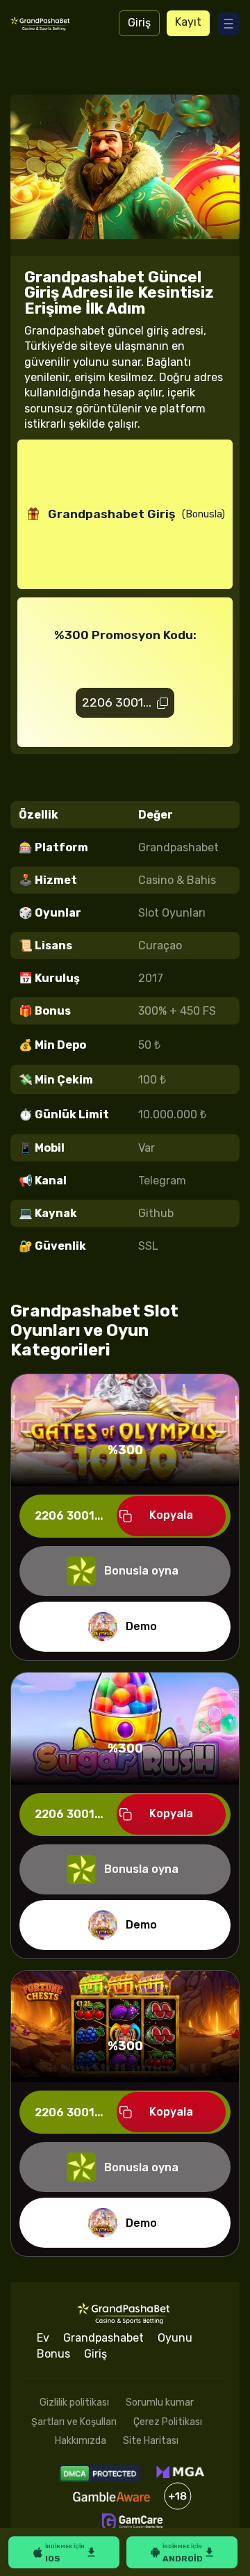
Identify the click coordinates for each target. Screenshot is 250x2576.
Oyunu (175, 2338)
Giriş (139, 23)
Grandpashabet (103, 2338)
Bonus (53, 2354)
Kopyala (171, 1515)
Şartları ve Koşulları (74, 2422)
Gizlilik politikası (74, 2402)
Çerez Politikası (168, 2422)
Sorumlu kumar (160, 2402)
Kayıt (188, 22)
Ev (43, 2338)
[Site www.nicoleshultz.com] (41, 23)
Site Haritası (151, 2441)
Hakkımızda (81, 2441)
